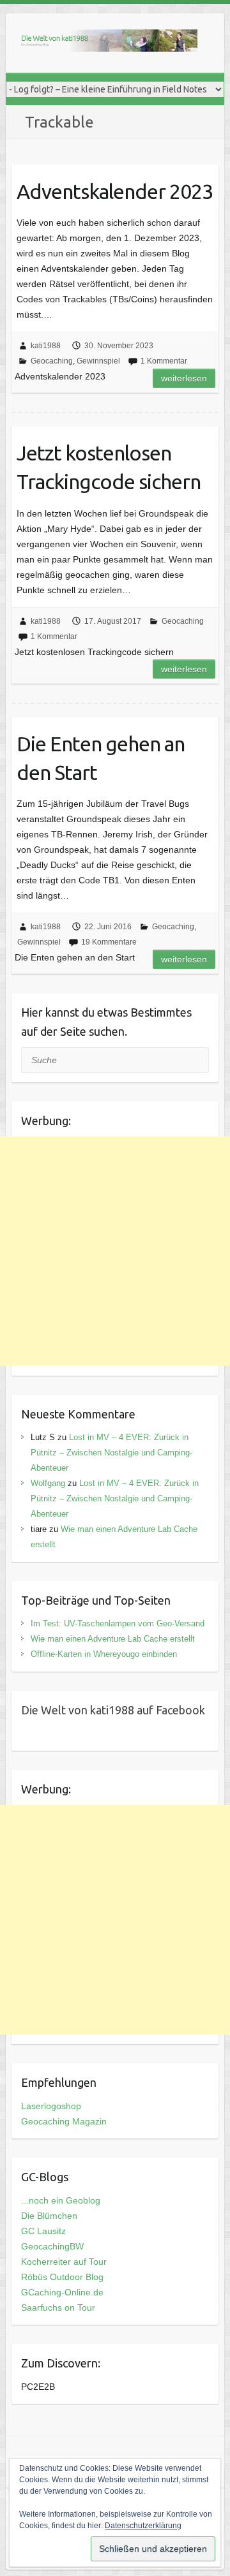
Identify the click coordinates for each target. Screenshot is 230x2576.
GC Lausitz (43, 2231)
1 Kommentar (164, 361)
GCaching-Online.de (62, 2292)
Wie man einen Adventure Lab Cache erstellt (113, 1639)
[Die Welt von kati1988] (108, 43)
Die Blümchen (49, 2216)
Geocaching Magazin (64, 2121)
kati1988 (46, 346)
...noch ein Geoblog (61, 2200)
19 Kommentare (109, 942)
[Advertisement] (115, 1251)
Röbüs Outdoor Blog (62, 2277)
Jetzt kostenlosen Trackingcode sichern (109, 467)
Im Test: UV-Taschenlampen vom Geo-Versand (118, 1623)
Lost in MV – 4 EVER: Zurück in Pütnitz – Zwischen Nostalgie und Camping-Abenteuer (111, 1453)
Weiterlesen (184, 378)
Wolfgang (48, 1483)
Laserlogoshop (51, 2106)
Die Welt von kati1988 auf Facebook (113, 1710)
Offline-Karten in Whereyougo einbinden (104, 1654)
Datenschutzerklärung (143, 2526)
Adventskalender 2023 (115, 191)
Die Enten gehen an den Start (101, 758)
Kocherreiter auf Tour (64, 2262)
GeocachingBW (52, 2246)
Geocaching (52, 361)
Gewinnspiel (98, 361)
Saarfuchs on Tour (58, 2307)
